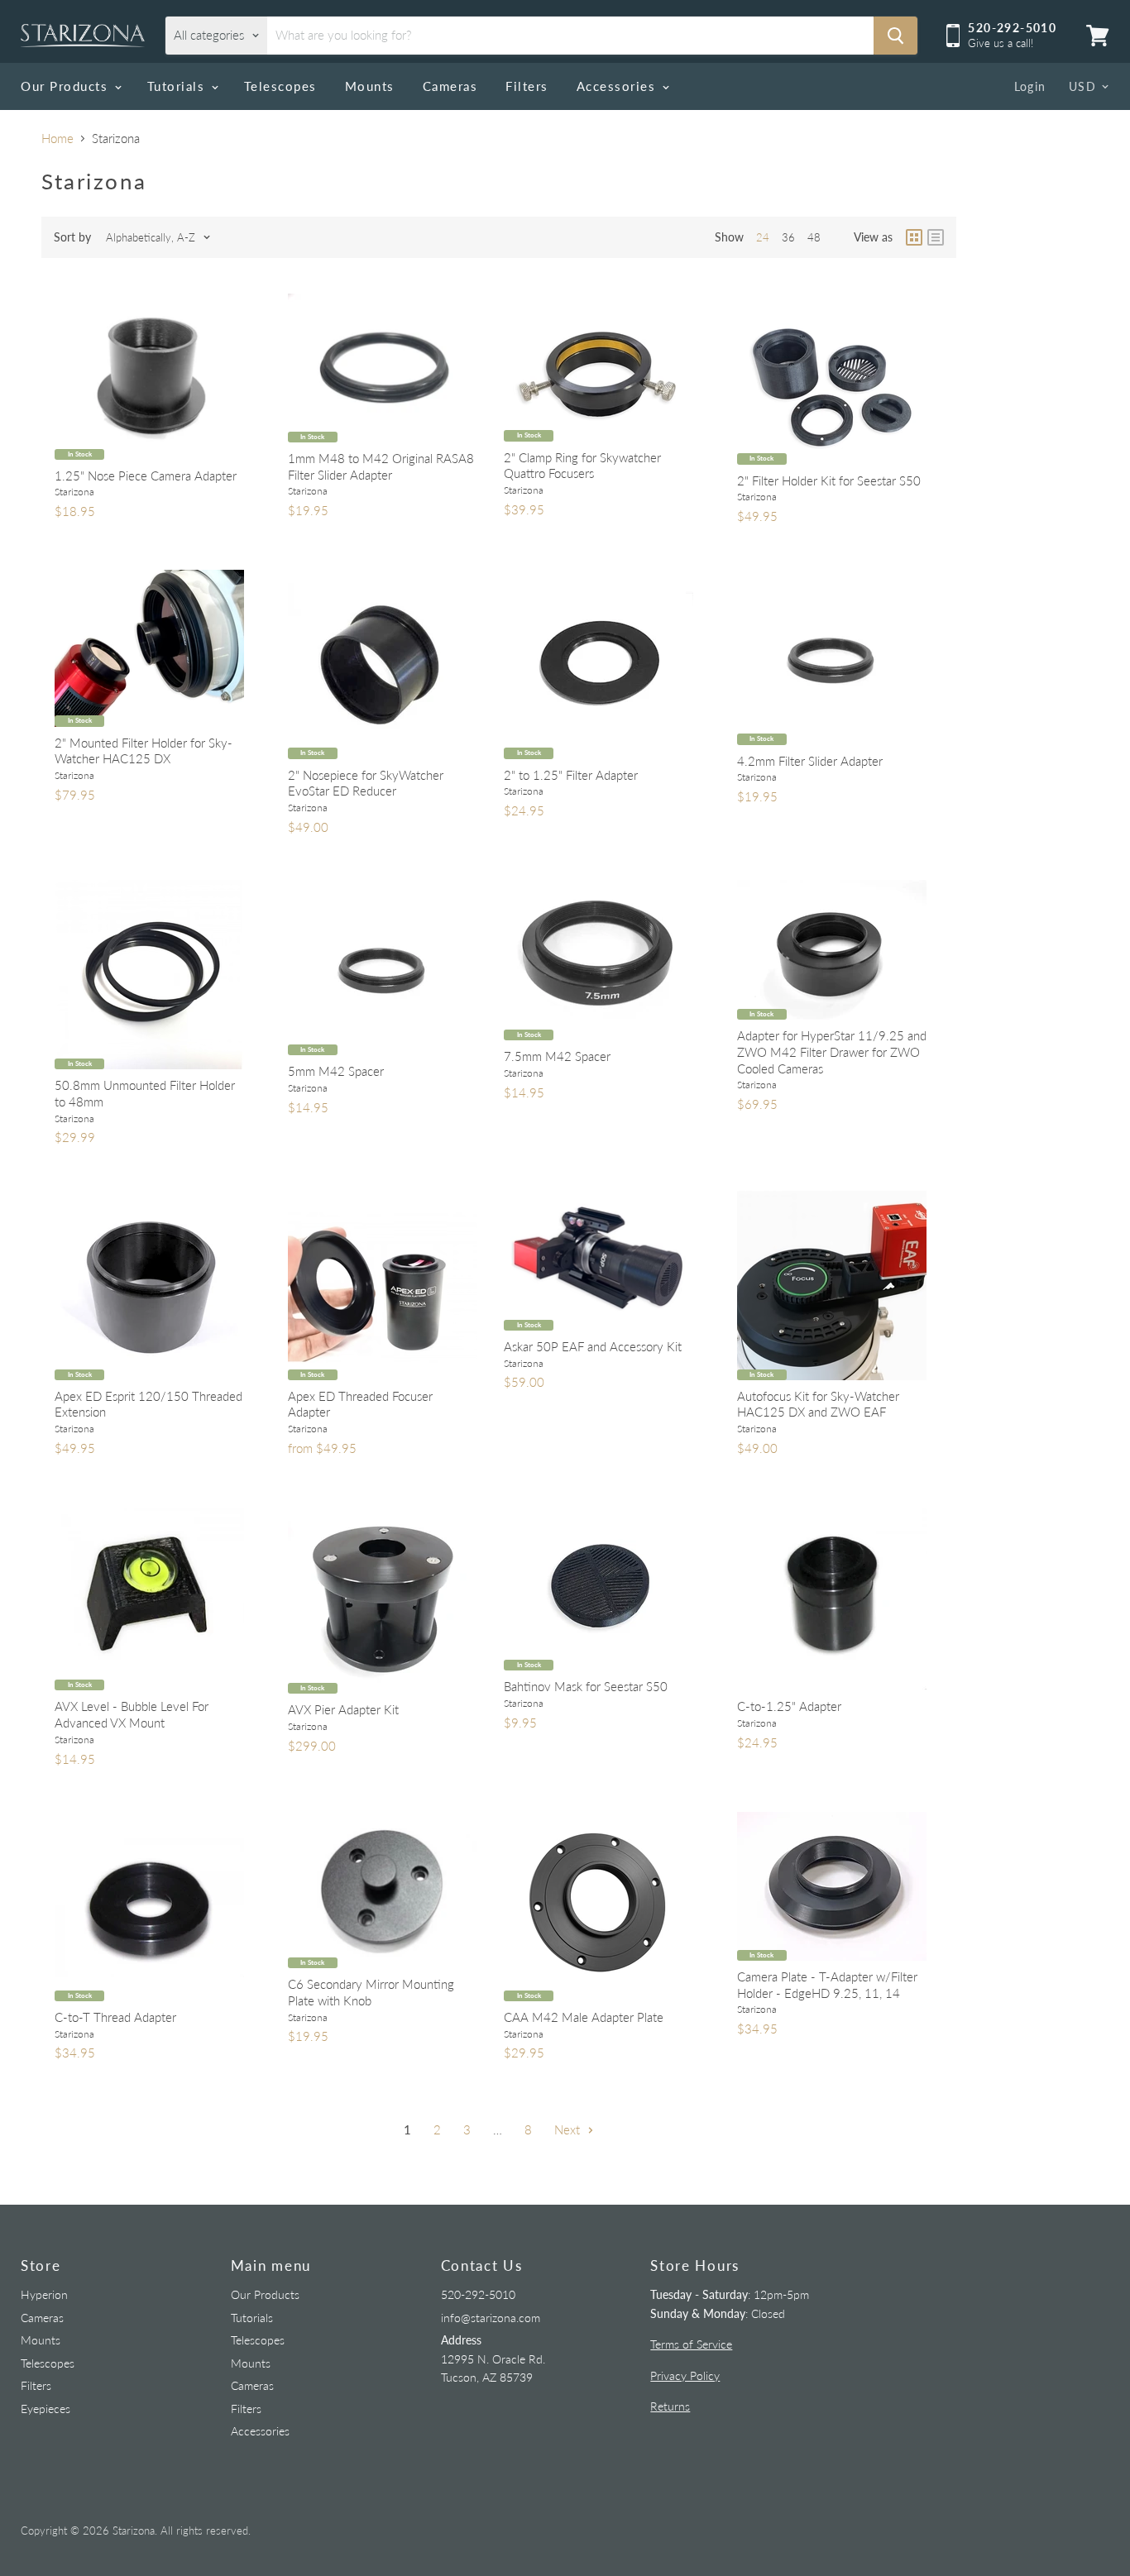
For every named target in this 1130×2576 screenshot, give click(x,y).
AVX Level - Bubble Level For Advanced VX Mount (132, 1714)
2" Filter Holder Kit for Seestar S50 (829, 480)
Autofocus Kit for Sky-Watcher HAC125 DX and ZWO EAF (818, 1404)
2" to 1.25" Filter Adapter (571, 775)
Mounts (370, 86)
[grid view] (914, 237)
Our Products (67, 86)
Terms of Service (691, 2344)
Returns (670, 2406)
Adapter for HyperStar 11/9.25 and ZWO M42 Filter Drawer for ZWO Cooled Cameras (832, 1051)
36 (788, 237)
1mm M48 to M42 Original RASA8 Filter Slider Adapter (381, 466)
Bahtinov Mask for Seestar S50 (586, 1686)
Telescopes (280, 86)
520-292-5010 (478, 2294)
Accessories (618, 86)
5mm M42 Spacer (336, 1071)
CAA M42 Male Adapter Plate (584, 2017)
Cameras (450, 86)
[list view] (936, 237)
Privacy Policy (685, 2375)
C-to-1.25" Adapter (789, 1706)
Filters (527, 86)
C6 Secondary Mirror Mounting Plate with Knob (371, 1992)
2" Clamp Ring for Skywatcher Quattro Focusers (582, 466)
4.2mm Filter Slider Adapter (810, 761)
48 (814, 237)
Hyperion (44, 2294)
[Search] (895, 36)
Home (57, 139)
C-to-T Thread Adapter (115, 2017)
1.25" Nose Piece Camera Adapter (146, 476)
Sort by (72, 237)
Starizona (74, 492)
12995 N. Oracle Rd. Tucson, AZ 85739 (493, 2359)
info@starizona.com (491, 2318)
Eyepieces (45, 2409)
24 (763, 237)
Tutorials (178, 86)
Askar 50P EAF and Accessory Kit (593, 1346)
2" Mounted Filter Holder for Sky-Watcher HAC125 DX (144, 751)
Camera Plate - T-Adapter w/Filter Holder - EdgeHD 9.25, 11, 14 (827, 1985)
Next (569, 2129)
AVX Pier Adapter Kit (343, 1709)
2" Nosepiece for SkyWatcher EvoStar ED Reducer (366, 783)
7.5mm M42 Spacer (557, 1056)
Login (1030, 86)
